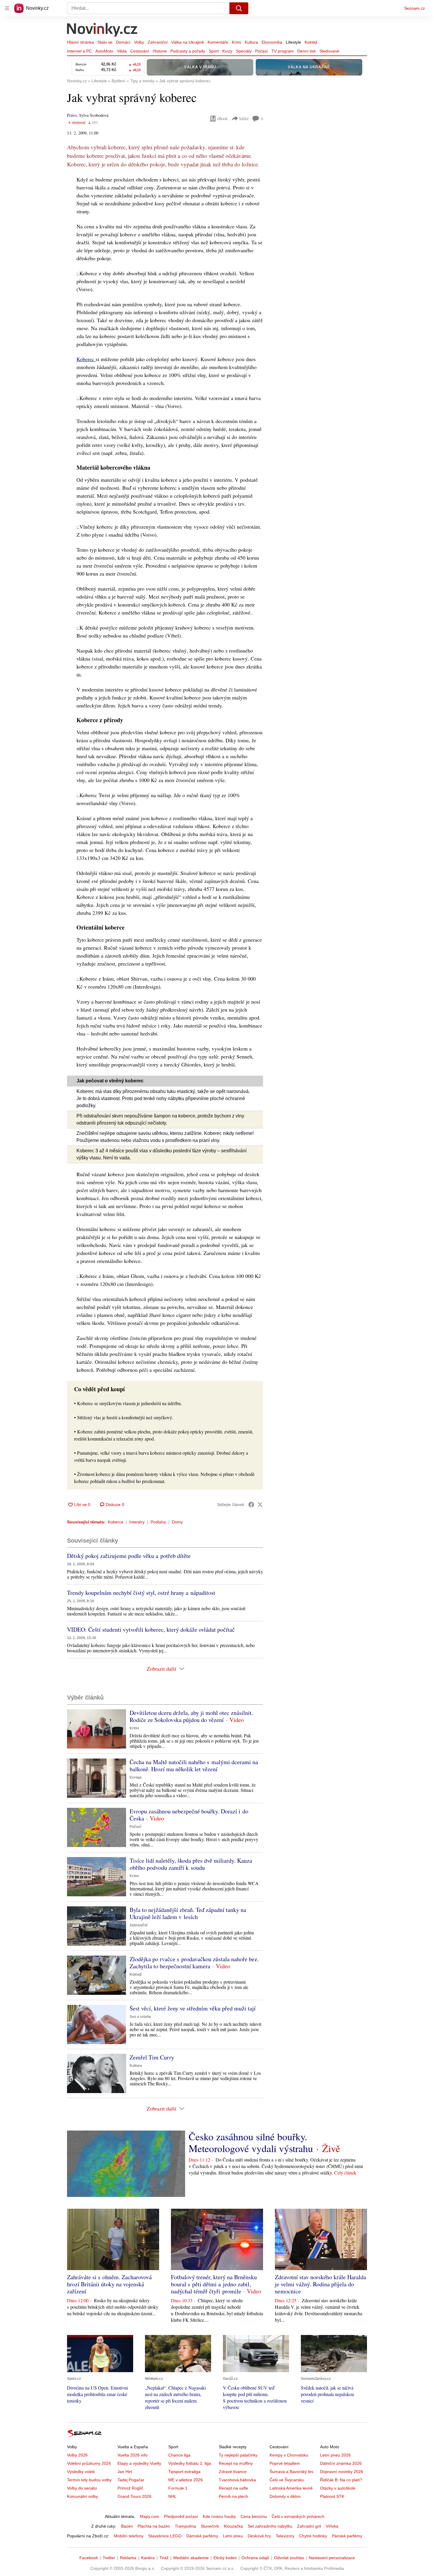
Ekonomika (272, 42)
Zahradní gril (309, 2526)
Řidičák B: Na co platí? (341, 2480)
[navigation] (7, 8)
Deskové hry (259, 2536)
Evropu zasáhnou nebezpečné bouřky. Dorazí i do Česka (189, 1815)
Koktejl (311, 42)
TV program (283, 51)
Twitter (109, 2558)
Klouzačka (233, 2526)
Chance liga (179, 2455)
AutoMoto (104, 51)
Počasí (261, 51)
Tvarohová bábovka (237, 2480)
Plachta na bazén (154, 2526)
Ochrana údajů (255, 2558)
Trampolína (185, 2526)
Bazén (127, 2526)
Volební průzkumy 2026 (89, 2463)
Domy (177, 1522)
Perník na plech (233, 2496)
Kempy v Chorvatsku (289, 2455)
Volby (139, 42)
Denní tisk (307, 51)
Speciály (244, 51)
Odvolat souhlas (289, 2558)
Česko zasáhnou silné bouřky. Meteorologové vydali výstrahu (251, 2142)
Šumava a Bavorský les (291, 2472)
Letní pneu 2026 (335, 2455)
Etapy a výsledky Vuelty (139, 2463)
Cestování (140, 51)
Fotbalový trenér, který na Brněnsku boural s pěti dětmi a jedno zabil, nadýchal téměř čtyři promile (214, 2284)
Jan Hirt (125, 2472)
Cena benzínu (254, 2516)
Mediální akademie (191, 2558)
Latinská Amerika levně (291, 2488)
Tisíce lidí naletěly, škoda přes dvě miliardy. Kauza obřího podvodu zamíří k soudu (191, 1864)
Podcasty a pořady (188, 51)
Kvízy (227, 51)
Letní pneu (233, 2536)
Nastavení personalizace (332, 2558)
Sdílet (244, 118)
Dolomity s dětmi (285, 2496)
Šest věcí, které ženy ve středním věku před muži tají (193, 2008)
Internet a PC (79, 51)
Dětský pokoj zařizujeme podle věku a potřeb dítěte (129, 1556)
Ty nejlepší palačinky (238, 2455)
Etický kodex (225, 2558)
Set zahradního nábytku (270, 2526)
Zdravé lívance (233, 2472)
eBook (222, 118)
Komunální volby (83, 2496)
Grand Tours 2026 (134, 2496)
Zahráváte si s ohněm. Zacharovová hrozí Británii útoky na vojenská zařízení (109, 2284)
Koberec (86, 359)
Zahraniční (158, 42)
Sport (214, 51)
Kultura (251, 42)
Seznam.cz (415, 8)
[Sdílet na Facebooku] (251, 1505)
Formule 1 (178, 2488)
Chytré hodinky (313, 2536)
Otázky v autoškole (338, 2488)
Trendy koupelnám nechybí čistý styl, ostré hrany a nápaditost (141, 1593)
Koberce (116, 1522)
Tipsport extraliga (184, 2472)
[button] (97, 1729)
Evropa (136, 1777)
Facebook (89, 2558)
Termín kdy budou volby (89, 2480)
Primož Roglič (130, 2488)
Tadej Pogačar (131, 2480)
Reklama (128, 2558)
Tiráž (164, 2558)
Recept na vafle (233, 2488)
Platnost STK (332, 2496)
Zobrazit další (161, 1669)
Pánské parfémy (347, 2536)
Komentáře (218, 42)
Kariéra (148, 2558)
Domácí (123, 42)
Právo (72, 115)
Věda (122, 51)
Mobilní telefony (129, 2536)
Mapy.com (150, 2516)
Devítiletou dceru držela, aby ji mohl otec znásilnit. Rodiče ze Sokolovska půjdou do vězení (191, 1716)
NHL (172, 2496)
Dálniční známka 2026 (341, 2463)
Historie (160, 51)
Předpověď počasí (181, 2516)
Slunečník (210, 2526)
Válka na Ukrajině (188, 42)
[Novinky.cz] (102, 30)
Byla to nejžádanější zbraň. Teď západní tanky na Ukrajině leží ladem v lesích (188, 1913)
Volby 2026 (77, 2455)
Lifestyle (293, 42)
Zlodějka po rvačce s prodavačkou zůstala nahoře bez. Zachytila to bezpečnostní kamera (194, 1963)
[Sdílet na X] (260, 1505)
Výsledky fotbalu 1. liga (190, 2463)
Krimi (236, 42)
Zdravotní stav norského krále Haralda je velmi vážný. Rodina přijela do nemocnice (320, 2284)
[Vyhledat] (239, 8)
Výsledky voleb (81, 2472)
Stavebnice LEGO (165, 2536)
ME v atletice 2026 (186, 2480)
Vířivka (332, 2526)
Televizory (285, 2536)
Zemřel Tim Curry (152, 2057)
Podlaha (158, 1522)
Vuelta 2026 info (133, 2455)
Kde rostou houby (219, 2516)
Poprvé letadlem (285, 2463)
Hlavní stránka (80, 42)
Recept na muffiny (236, 2463)
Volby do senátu (82, 2488)
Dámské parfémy (202, 2536)
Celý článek (345, 2173)
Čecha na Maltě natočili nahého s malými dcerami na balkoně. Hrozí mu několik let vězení (194, 1765)
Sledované (329, 51)
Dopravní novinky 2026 (342, 2472)
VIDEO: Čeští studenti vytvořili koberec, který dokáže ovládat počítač (151, 1629)
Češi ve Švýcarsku (287, 2480)
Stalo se (105, 42)
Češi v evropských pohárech (298, 2516)
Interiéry (137, 1522)
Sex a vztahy (140, 2017)
